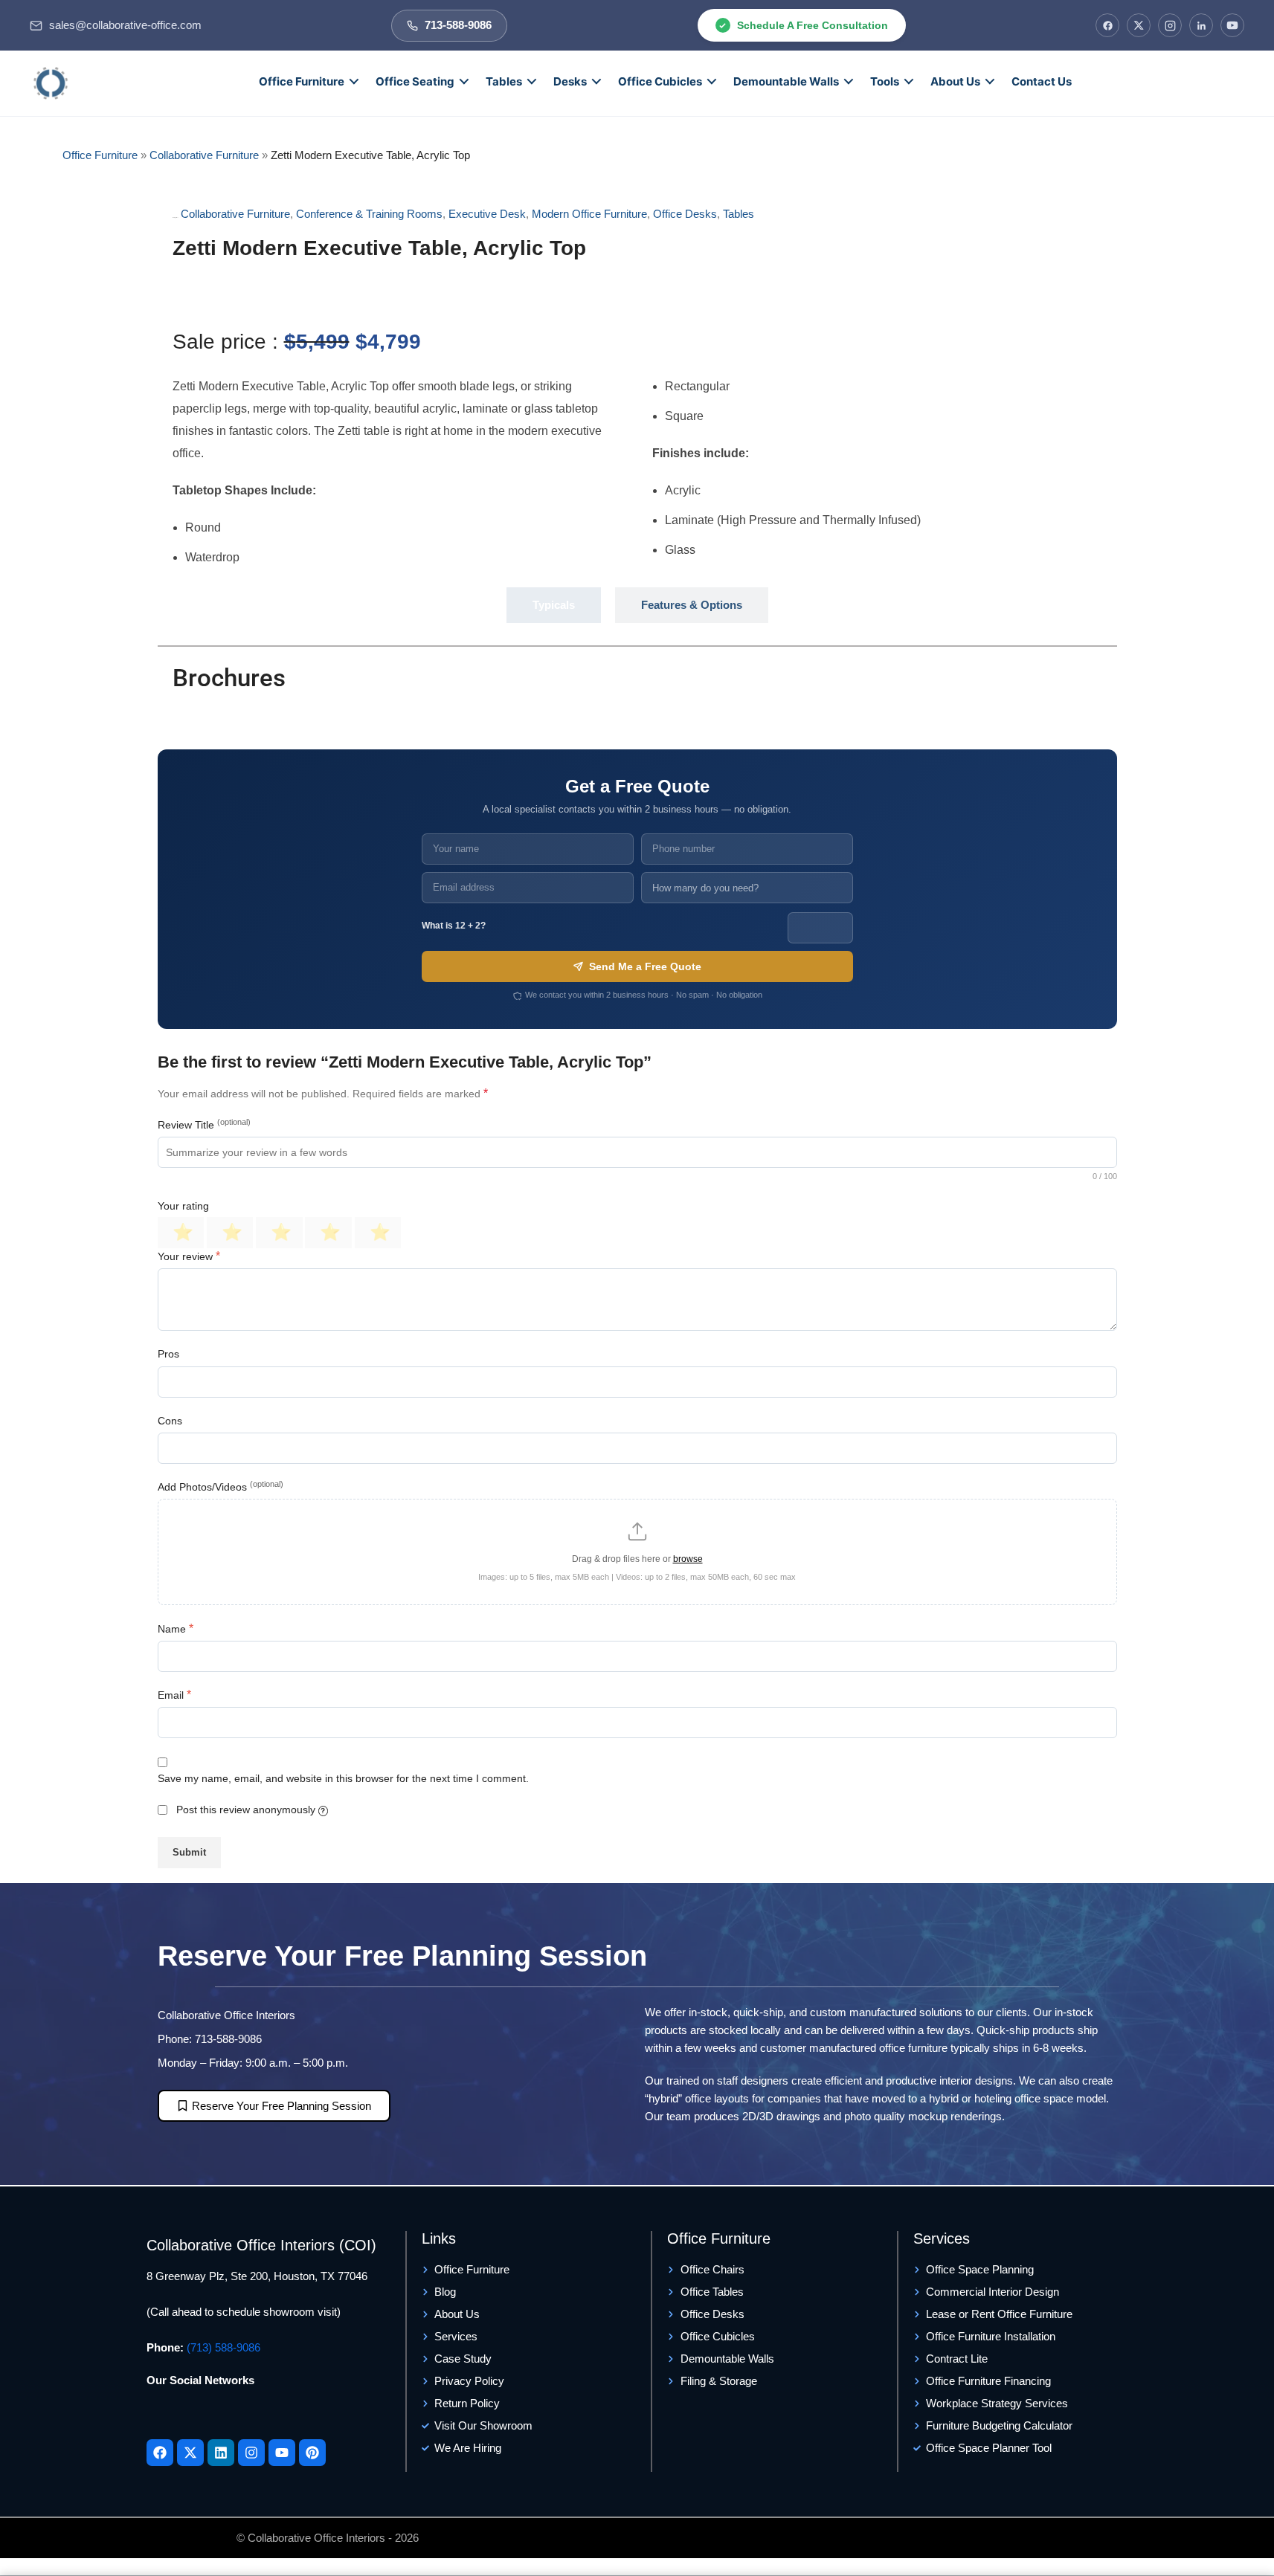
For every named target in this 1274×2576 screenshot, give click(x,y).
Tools (885, 81)
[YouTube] (1232, 25)
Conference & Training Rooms (369, 214)
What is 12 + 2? (454, 926)
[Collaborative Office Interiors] (51, 83)
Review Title (204, 1124)
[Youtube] (282, 2453)
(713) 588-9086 (223, 2347)
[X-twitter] (190, 2453)
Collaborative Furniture (204, 155)
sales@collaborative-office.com (125, 25)
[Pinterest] (312, 2453)
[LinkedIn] (1201, 25)
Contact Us (1042, 81)
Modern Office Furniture (589, 214)
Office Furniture (302, 81)
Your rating (183, 1206)
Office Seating (415, 81)
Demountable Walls (786, 81)
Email (174, 1695)
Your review (189, 1256)
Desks (570, 81)
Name (176, 1628)
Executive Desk (487, 214)
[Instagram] (1170, 25)
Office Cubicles (660, 81)
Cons (170, 1421)
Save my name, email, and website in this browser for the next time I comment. (343, 1778)
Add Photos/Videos (221, 1486)
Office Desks (685, 214)
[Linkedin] (221, 2453)
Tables (504, 81)
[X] (1139, 25)
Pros (168, 1354)
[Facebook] (1107, 25)
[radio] (181, 1233)
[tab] (554, 605)
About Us (955, 81)
